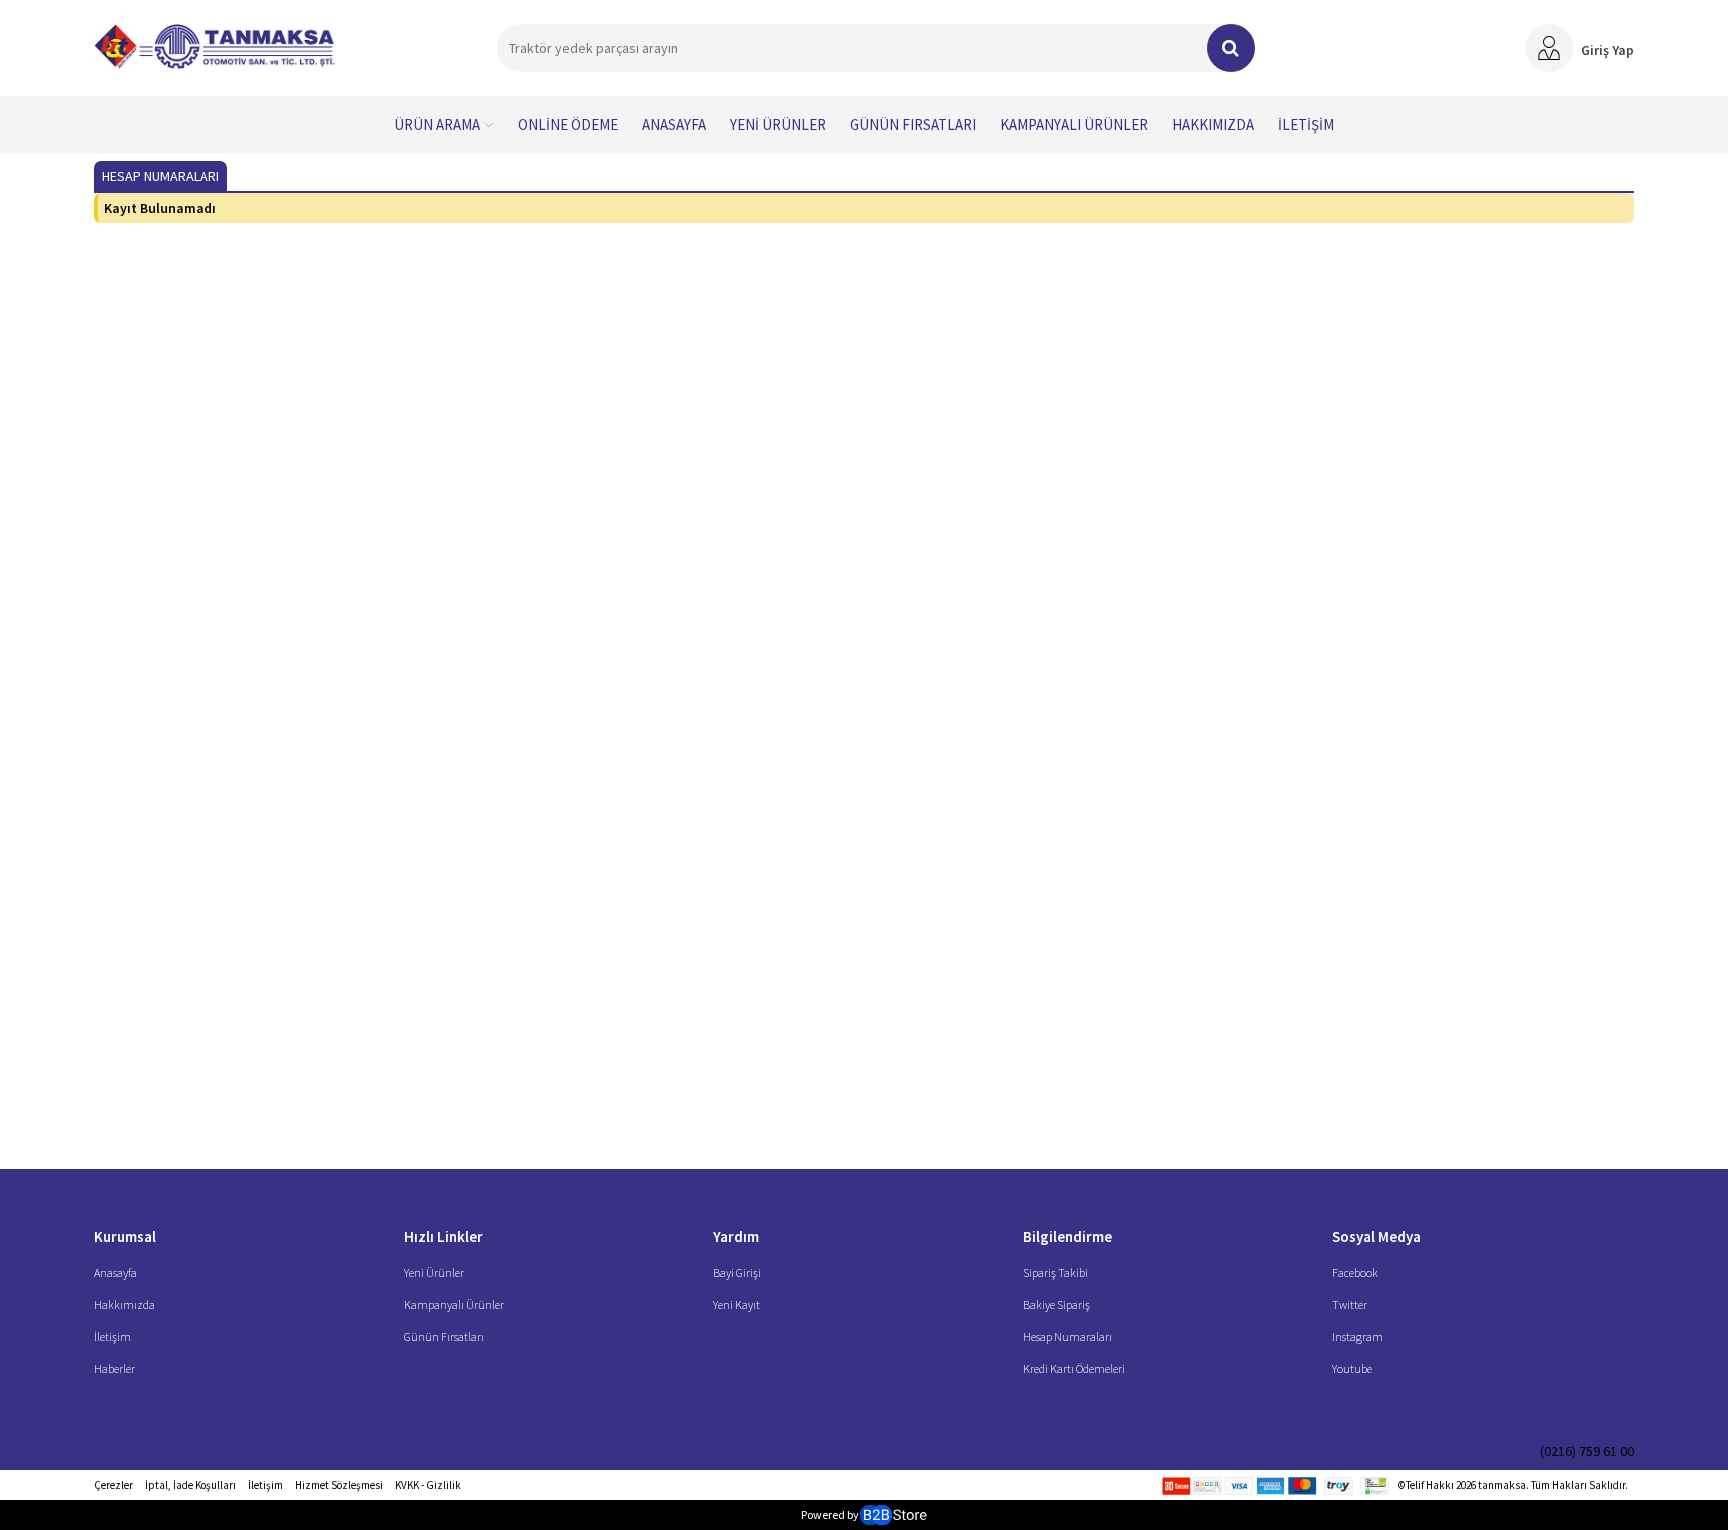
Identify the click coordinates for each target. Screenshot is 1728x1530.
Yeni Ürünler (778, 124)
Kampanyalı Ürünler (1074, 124)
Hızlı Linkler (443, 1236)
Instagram (1357, 1336)
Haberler (114, 1368)
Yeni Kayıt (736, 1304)
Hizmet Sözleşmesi (339, 1485)
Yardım (736, 1236)
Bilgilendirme (1067, 1236)
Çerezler (113, 1485)
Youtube (1352, 1368)
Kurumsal (125, 1236)
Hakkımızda (1213, 124)
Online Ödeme (568, 124)
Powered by (830, 1514)
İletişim (1306, 124)
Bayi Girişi (737, 1272)
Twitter (1349, 1304)
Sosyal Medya (1376, 1236)
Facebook (1355, 1272)
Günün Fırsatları (913, 124)
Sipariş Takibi (1055, 1272)
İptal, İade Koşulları (190, 1485)
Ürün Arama (437, 124)
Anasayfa (674, 124)
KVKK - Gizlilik (428, 1485)
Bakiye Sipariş (1056, 1304)
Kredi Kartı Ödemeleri (1074, 1368)
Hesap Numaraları (1067, 1336)
